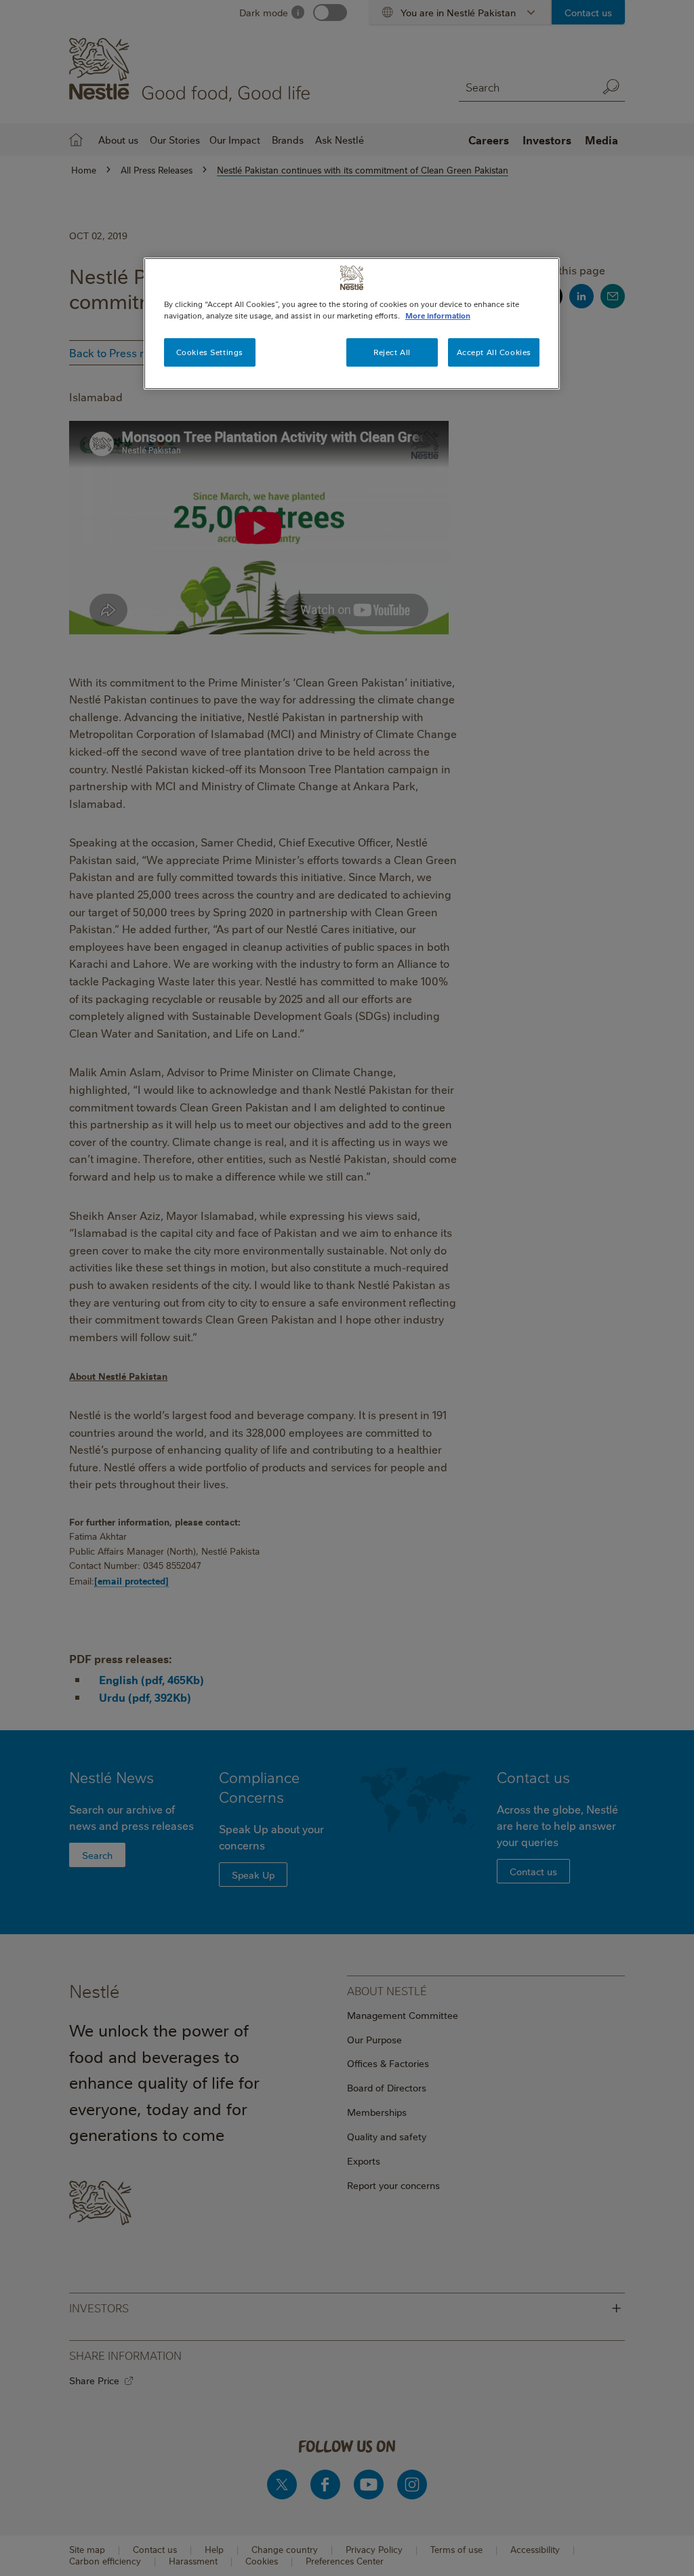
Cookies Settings (210, 352)
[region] (352, 324)
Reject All (392, 352)
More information (438, 315)
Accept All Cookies (494, 352)
